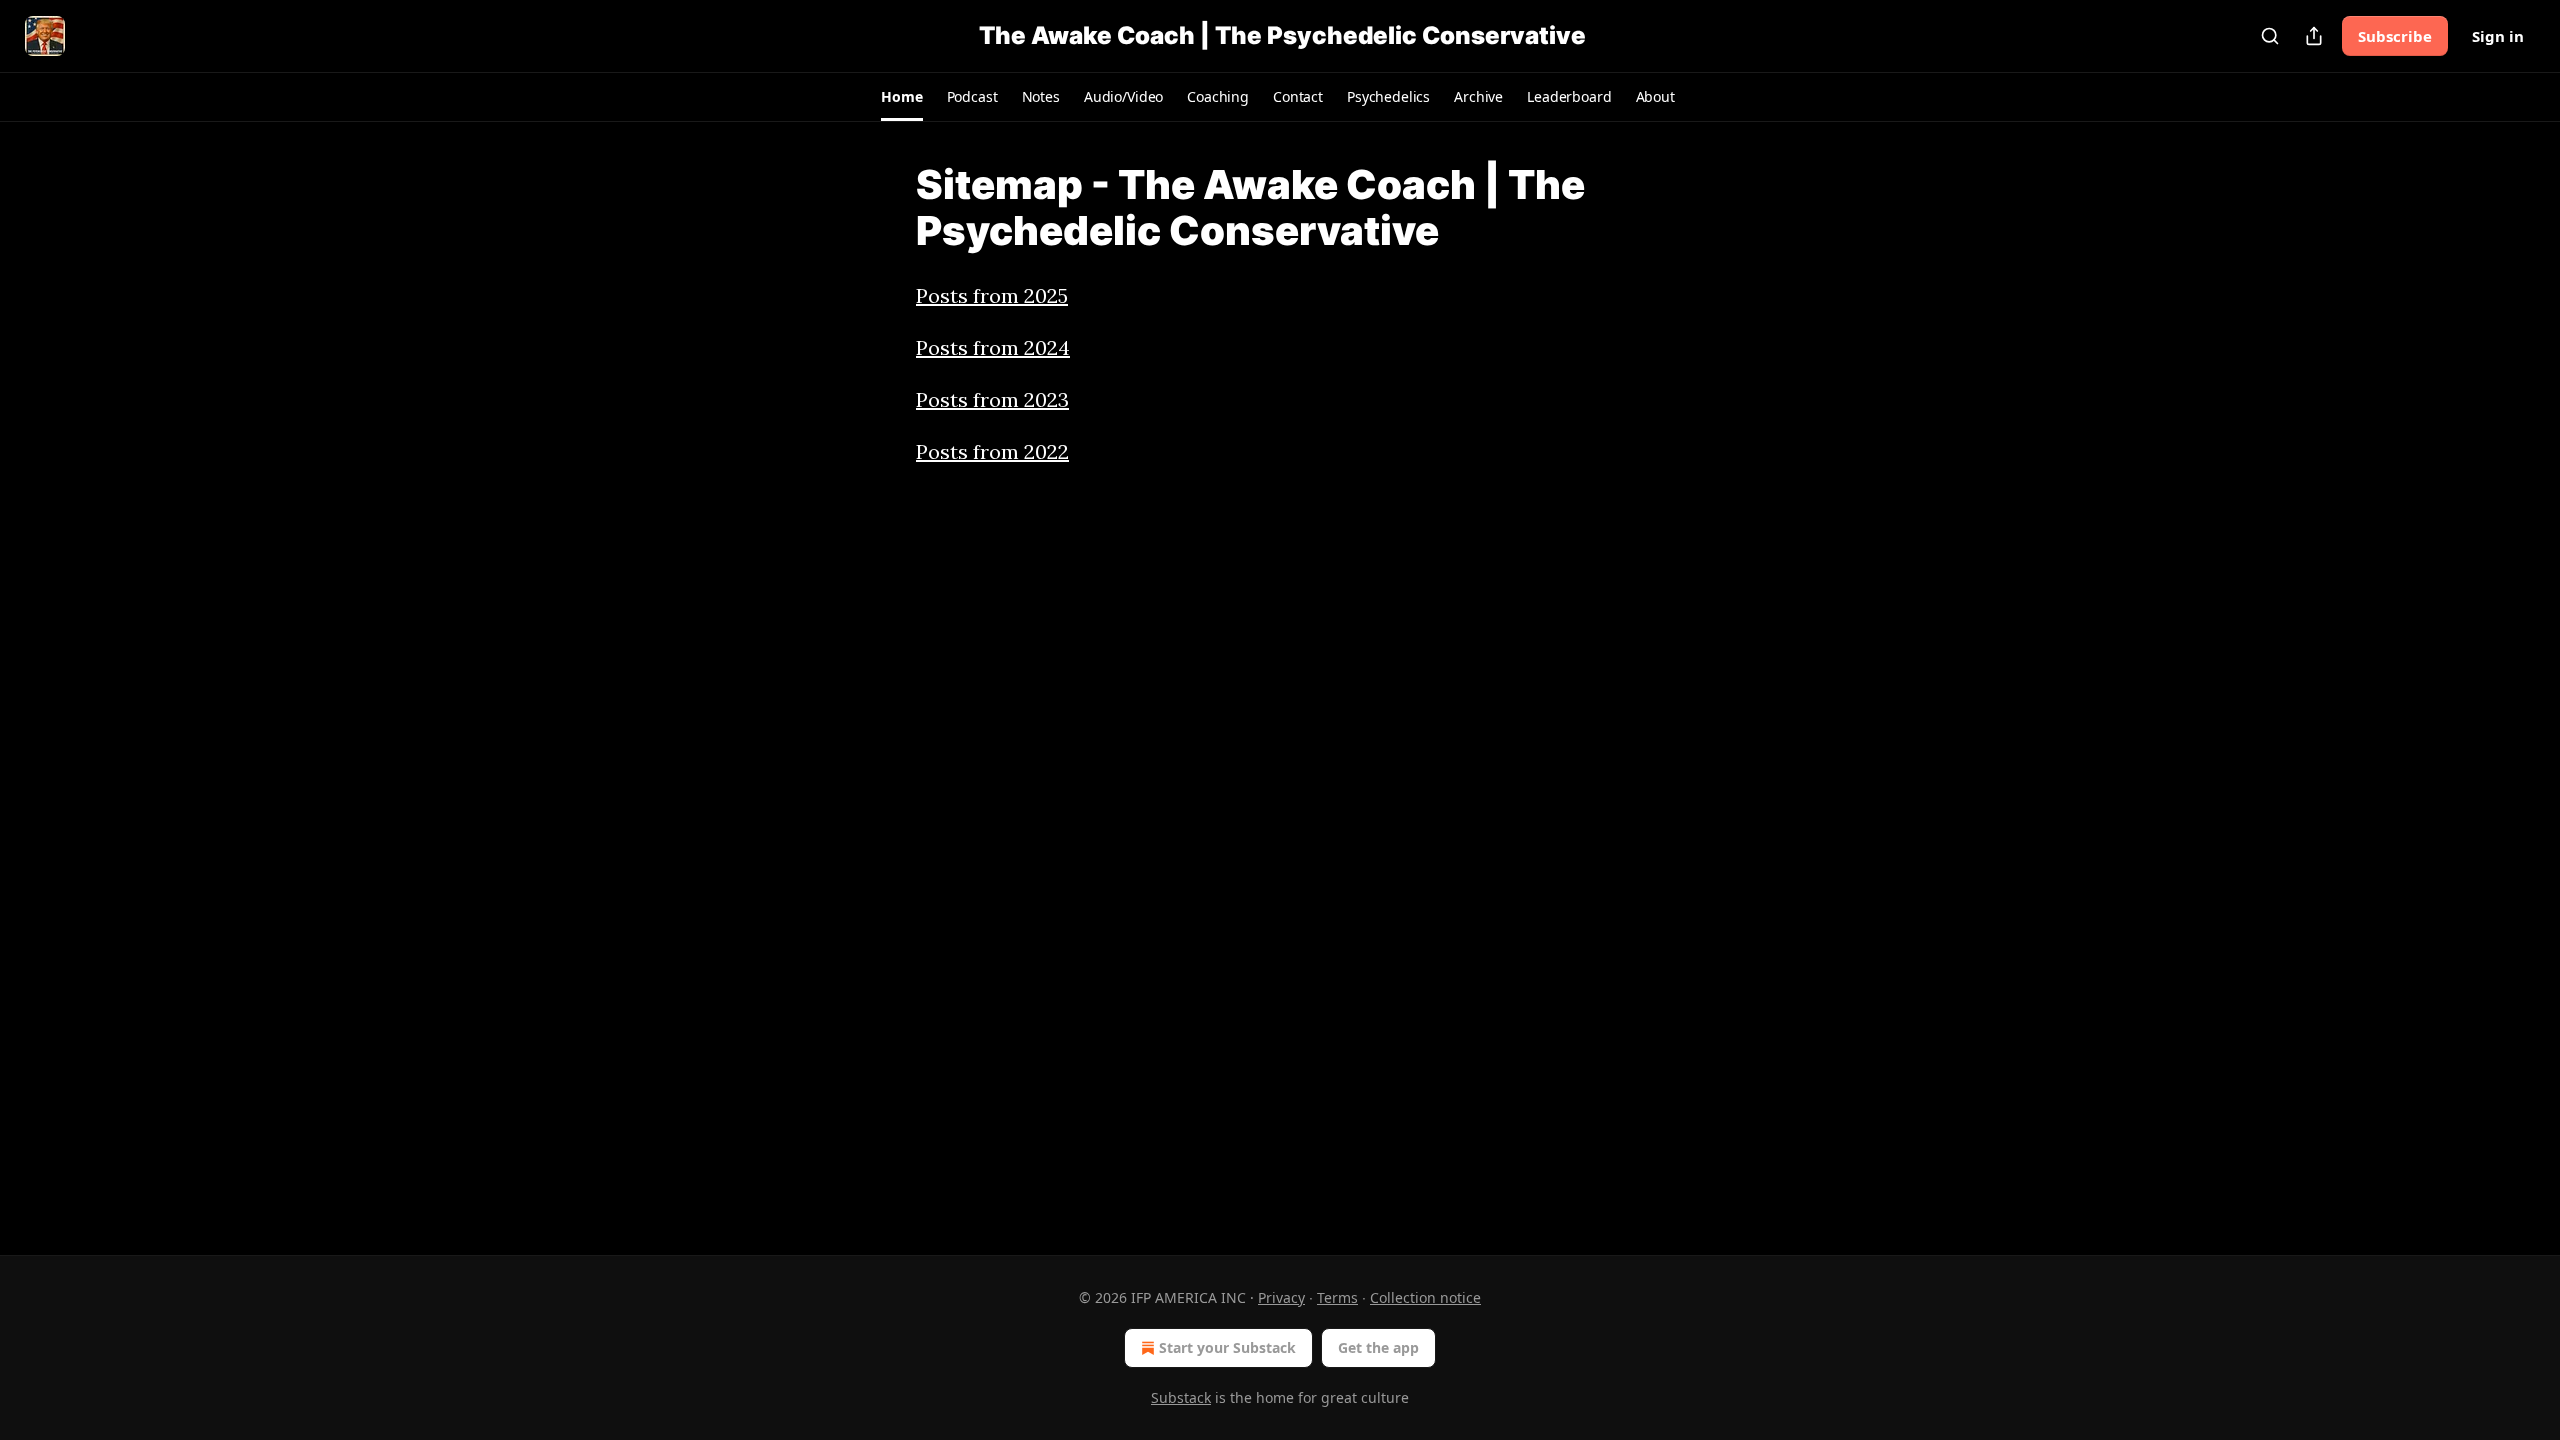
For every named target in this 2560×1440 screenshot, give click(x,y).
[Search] (2270, 36)
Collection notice (1425, 1297)
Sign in (2498, 36)
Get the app (1378, 1347)
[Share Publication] (2314, 36)
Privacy (1281, 1297)
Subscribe (2395, 36)
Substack (1181, 1397)
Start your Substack (1227, 1347)
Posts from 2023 (992, 399)
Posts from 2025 (992, 295)
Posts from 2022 (992, 451)
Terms (1337, 1297)
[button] (901, 97)
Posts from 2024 (993, 347)
